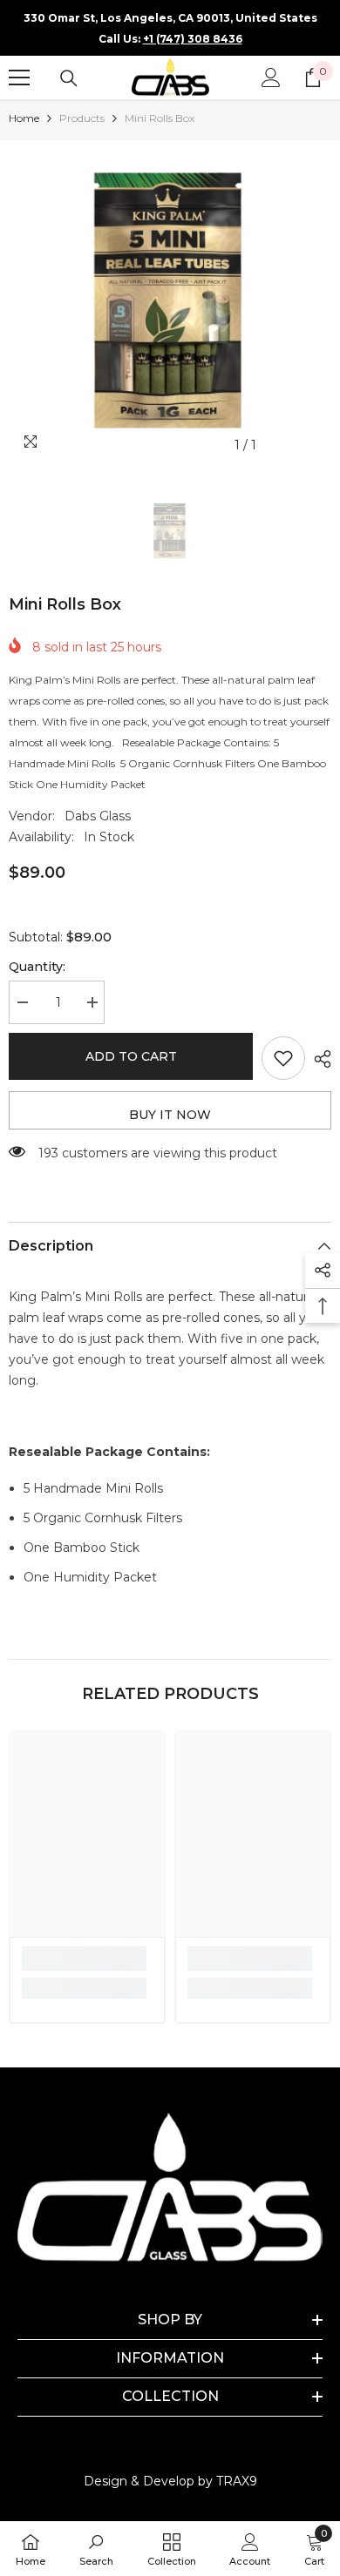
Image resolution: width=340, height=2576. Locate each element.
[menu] (19, 78)
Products (82, 118)
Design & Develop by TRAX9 (170, 2481)
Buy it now (170, 1115)
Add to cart (131, 1056)
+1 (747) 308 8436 (193, 39)
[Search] (69, 78)
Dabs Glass (98, 816)
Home (24, 118)
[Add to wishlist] (283, 1058)
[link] (84, 1959)
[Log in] (271, 78)
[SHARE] (318, 1059)
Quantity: (37, 967)
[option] (170, 301)
